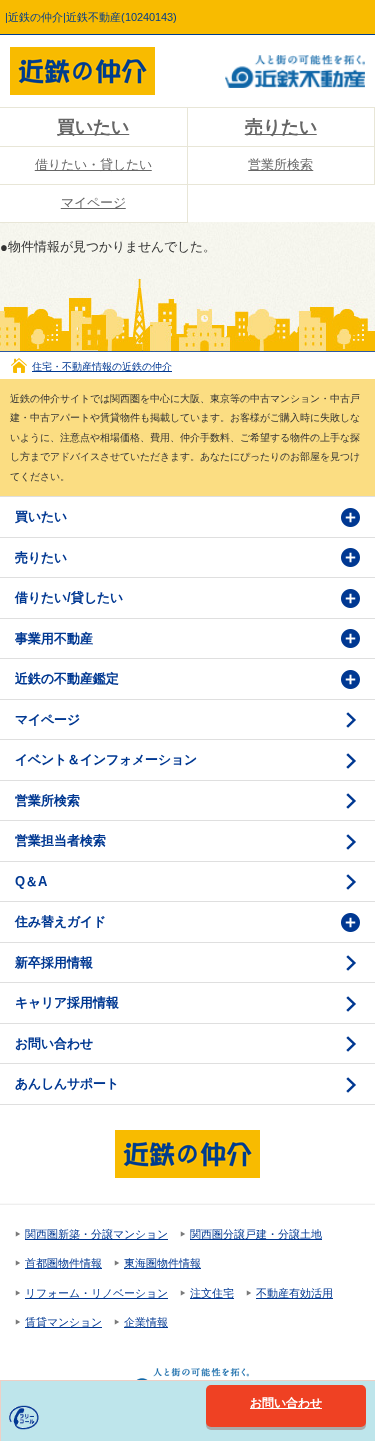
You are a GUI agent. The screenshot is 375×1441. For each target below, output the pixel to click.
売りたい (41, 557)
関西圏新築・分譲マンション (96, 1234)
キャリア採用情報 (67, 1002)
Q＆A (31, 881)
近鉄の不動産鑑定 (67, 678)
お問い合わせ (54, 1043)
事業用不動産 (54, 638)
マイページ (93, 202)
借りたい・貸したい (93, 164)
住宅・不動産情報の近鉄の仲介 (102, 366)
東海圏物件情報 (162, 1263)
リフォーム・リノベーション (96, 1293)
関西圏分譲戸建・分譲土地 (256, 1234)
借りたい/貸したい (69, 597)
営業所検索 (47, 800)
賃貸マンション (63, 1322)
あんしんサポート (67, 1083)
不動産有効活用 (294, 1293)
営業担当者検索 (60, 840)
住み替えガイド (60, 921)
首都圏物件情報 (63, 1263)
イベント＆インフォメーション (106, 759)
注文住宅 (212, 1293)
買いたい (93, 127)
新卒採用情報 (54, 962)
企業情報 (146, 1322)
